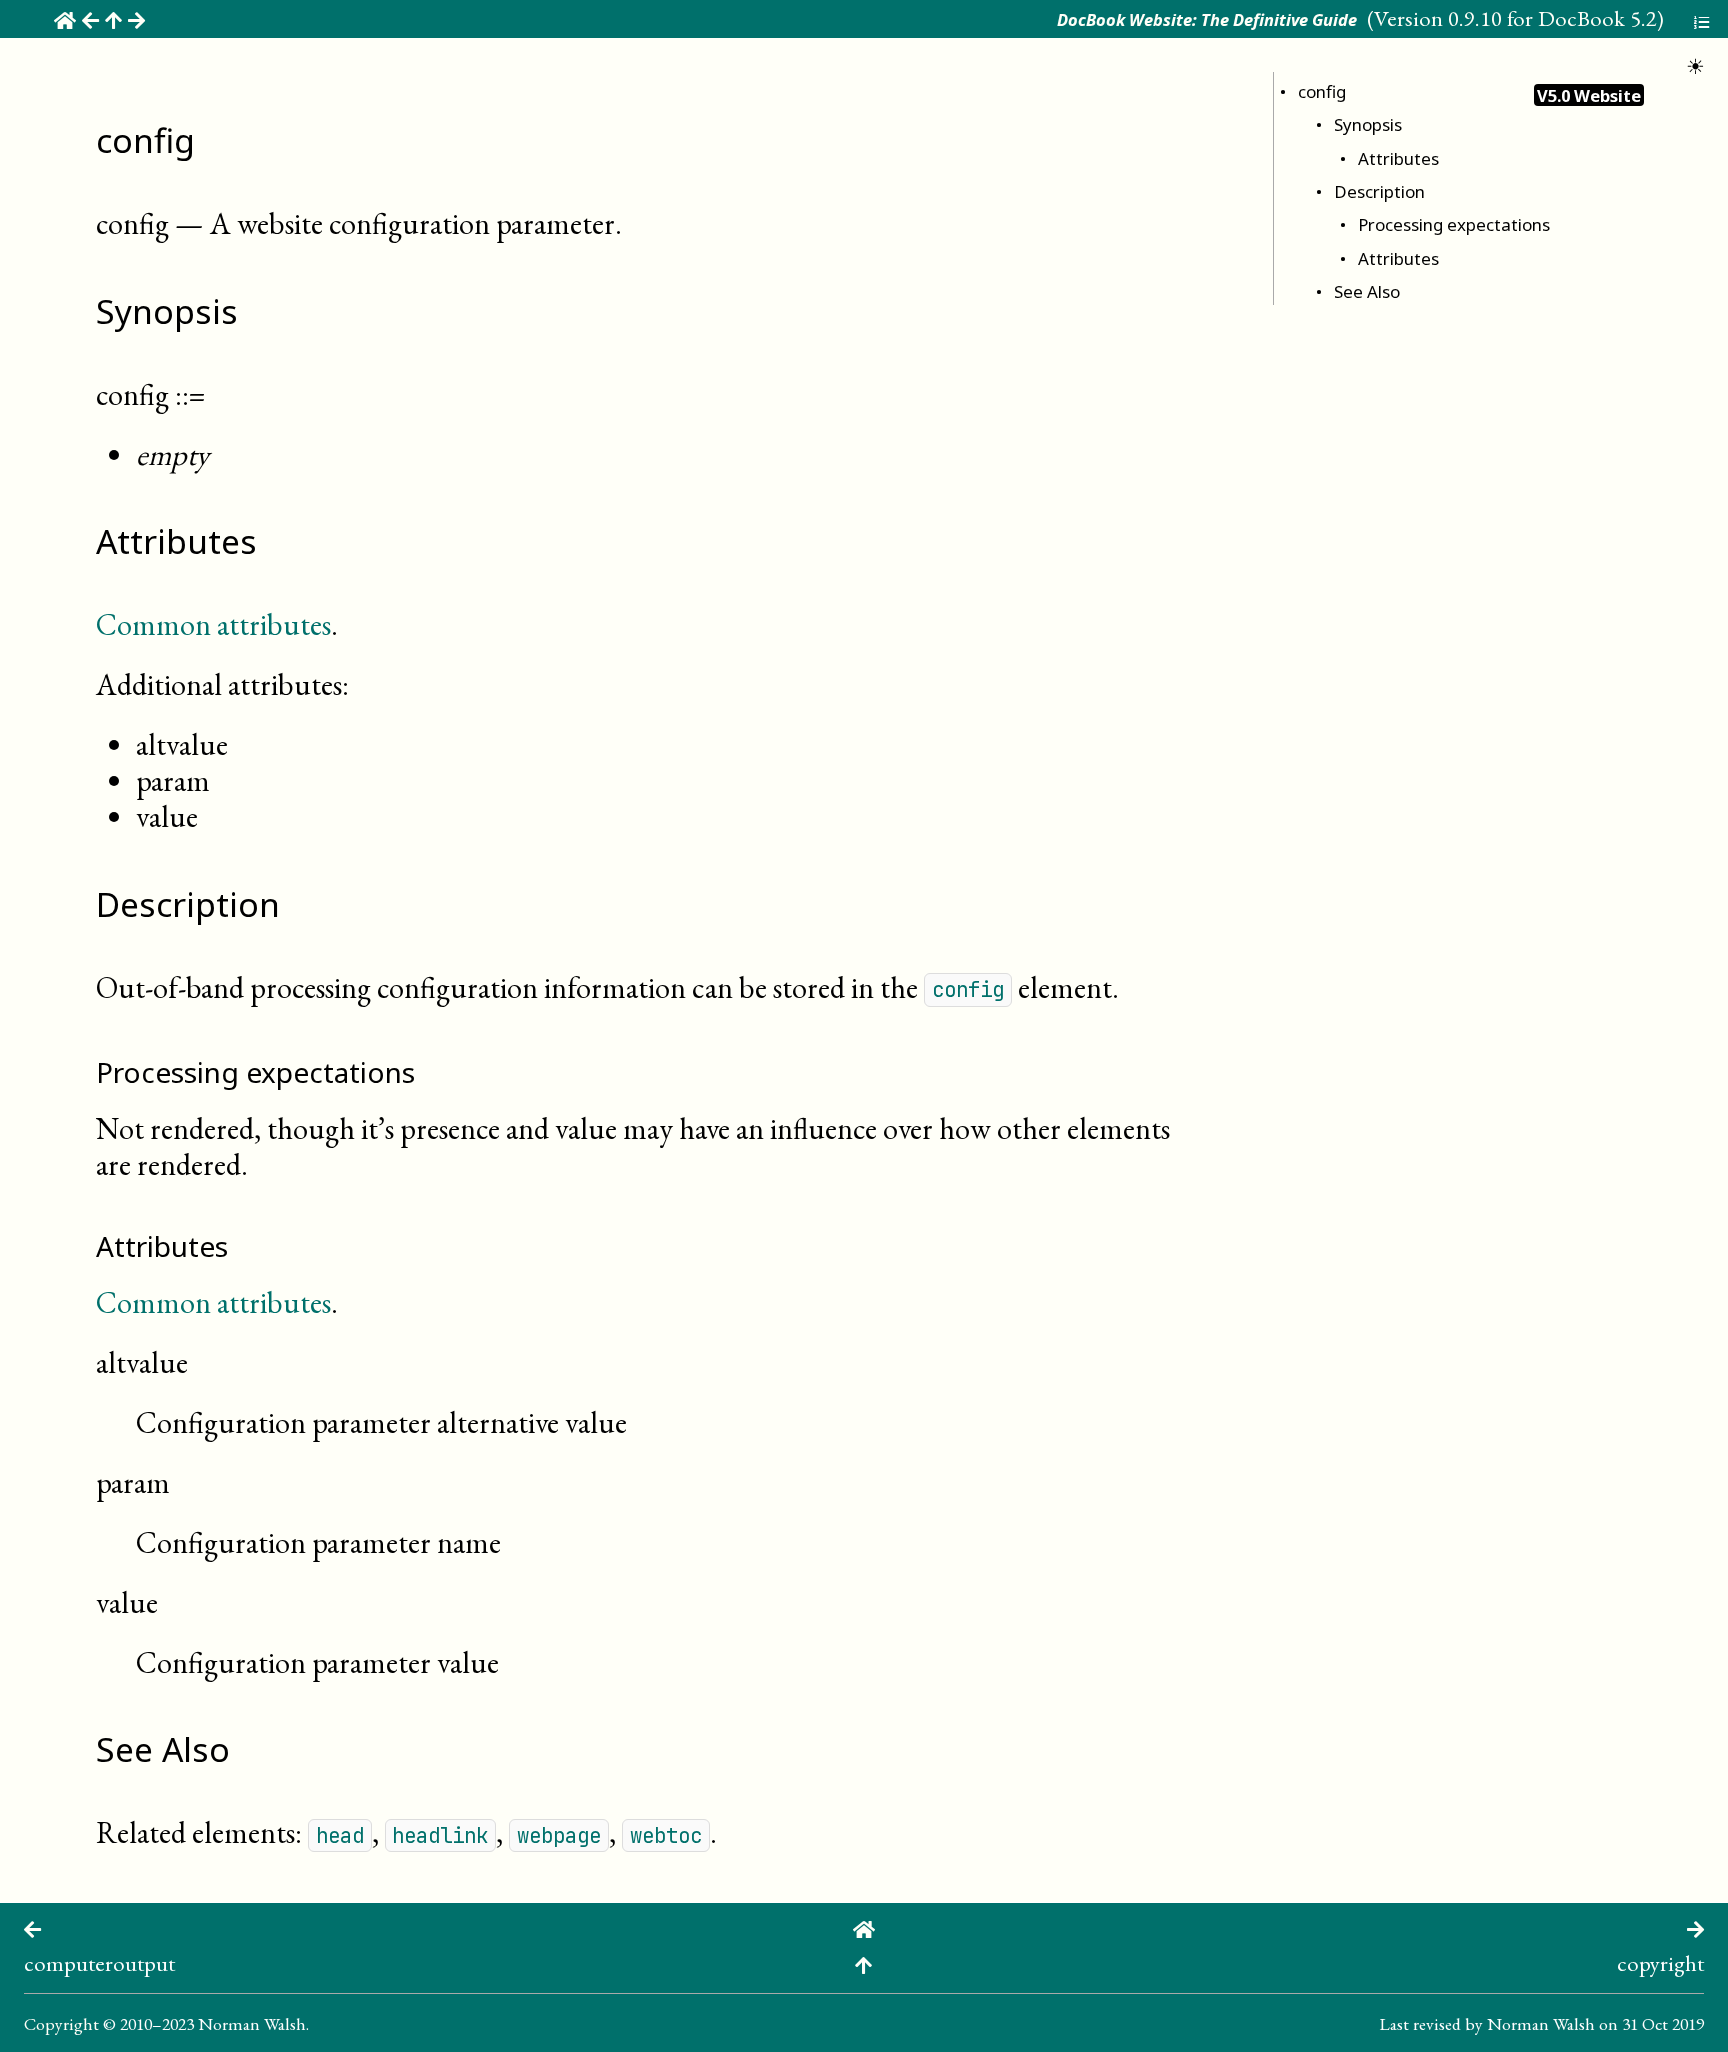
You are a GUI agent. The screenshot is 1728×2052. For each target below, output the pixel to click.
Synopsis (1368, 124)
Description (1379, 191)
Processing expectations (1454, 224)
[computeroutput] (32, 1926)
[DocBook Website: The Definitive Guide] (864, 1926)
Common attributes (213, 624)
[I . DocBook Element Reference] (863, 1962)
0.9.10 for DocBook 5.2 (1552, 18)
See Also (1367, 291)
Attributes (1398, 158)
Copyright (61, 2023)
